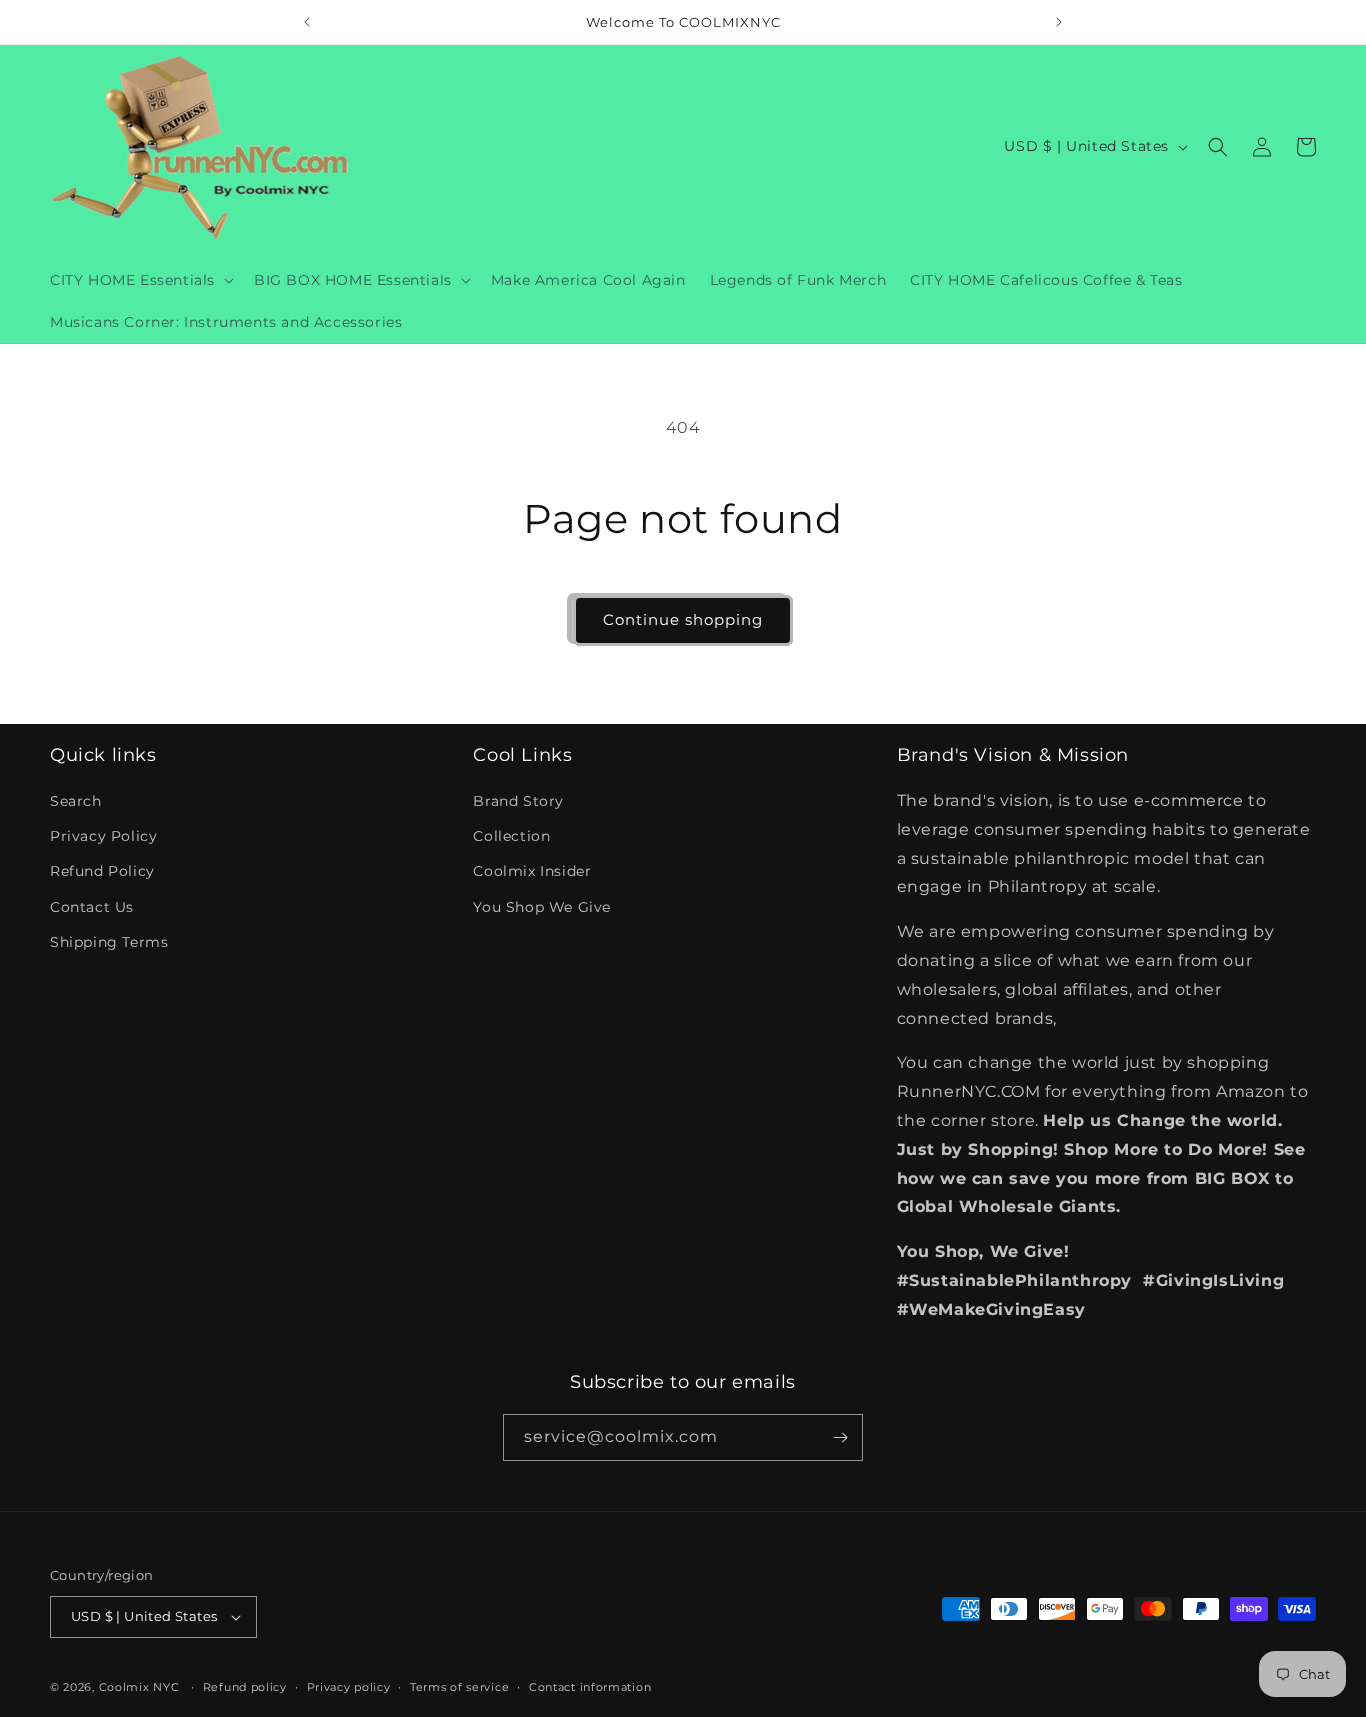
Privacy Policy (103, 836)
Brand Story (518, 801)
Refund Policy (102, 872)
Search (76, 801)
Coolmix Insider (532, 872)
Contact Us (92, 907)
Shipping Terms (109, 942)
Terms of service (459, 1686)
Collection (511, 836)
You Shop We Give (542, 907)
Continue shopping (683, 619)
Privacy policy (349, 1686)
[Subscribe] (840, 1437)
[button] (140, 280)
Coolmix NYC (139, 1687)
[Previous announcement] (307, 22)
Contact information (590, 1686)
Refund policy (245, 1686)
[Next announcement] (1059, 22)
